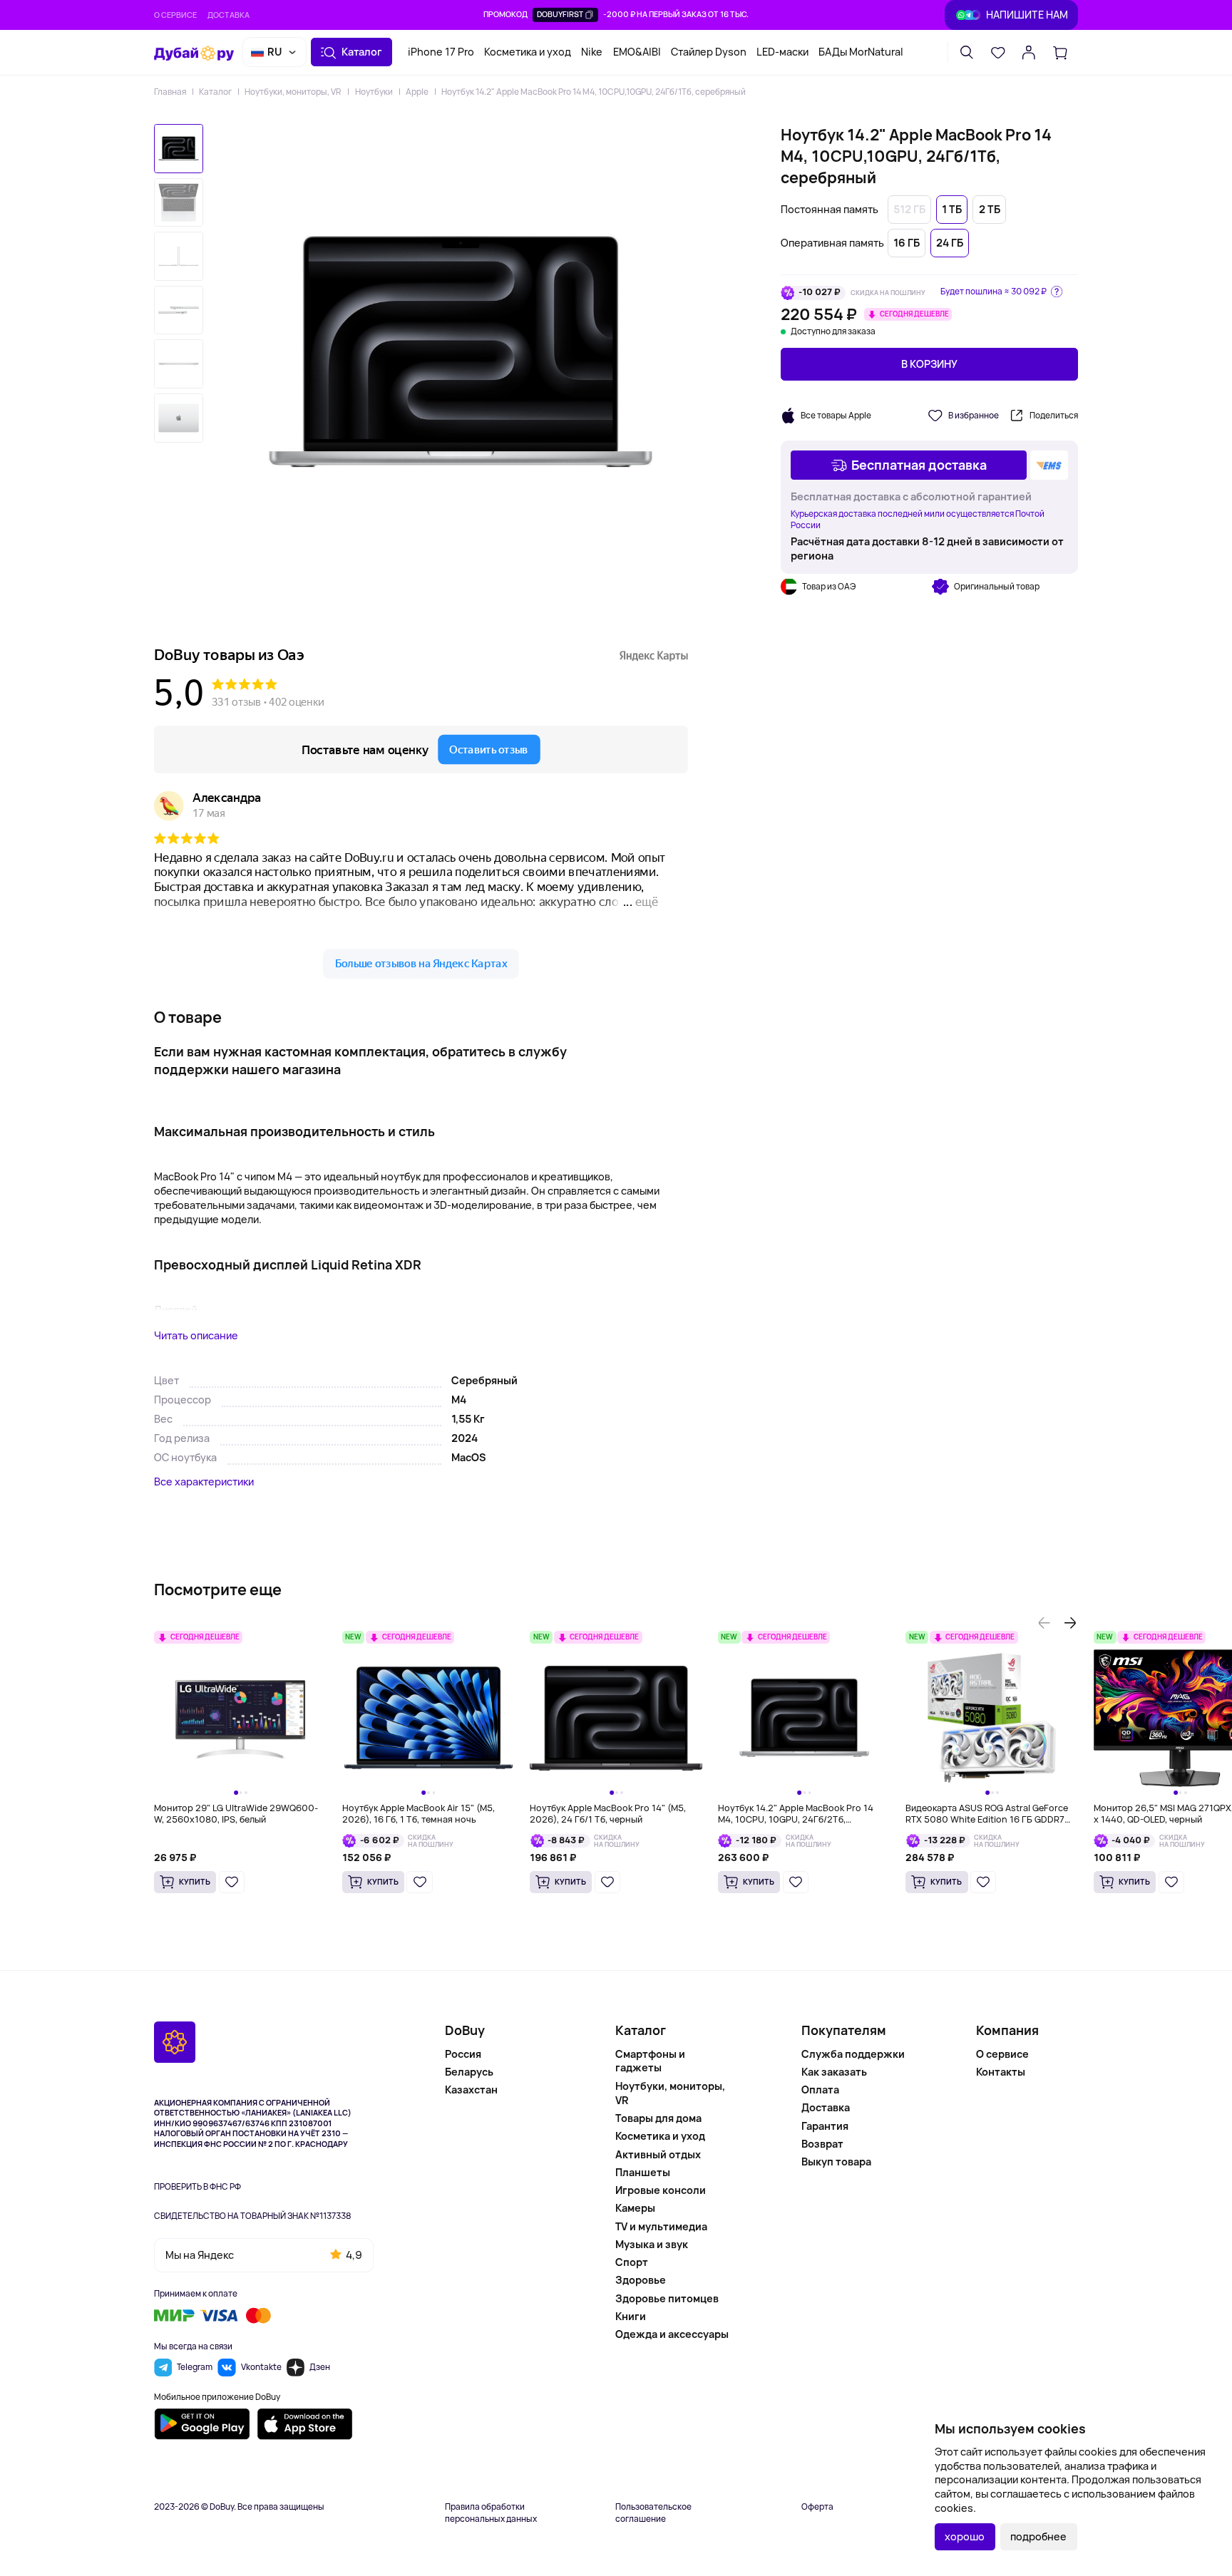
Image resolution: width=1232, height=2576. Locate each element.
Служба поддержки (853, 2054)
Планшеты (643, 2172)
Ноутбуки (374, 92)
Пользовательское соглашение (653, 2513)
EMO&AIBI (637, 52)
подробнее (1038, 2536)
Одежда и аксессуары (672, 2334)
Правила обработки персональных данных (491, 2513)
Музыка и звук (652, 2244)
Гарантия (825, 2126)
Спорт (632, 2262)
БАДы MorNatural (861, 52)
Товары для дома (658, 2118)
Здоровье (641, 2280)
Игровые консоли (661, 2190)
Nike (592, 52)
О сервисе (175, 15)
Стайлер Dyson (709, 52)
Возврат (822, 2144)
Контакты (1001, 2072)
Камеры (635, 2208)
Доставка (229, 15)
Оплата (820, 2090)
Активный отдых (658, 2154)
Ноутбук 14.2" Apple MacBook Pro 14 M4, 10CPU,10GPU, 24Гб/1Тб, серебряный (594, 92)
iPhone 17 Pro (441, 52)
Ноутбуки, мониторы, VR (293, 92)
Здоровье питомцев (667, 2298)
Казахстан (471, 2090)
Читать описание (196, 1335)
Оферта (817, 2507)
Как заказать (834, 2072)
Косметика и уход (528, 52)
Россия (463, 2054)
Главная (170, 92)
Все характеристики (204, 1482)
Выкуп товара (836, 2162)
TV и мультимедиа (661, 2226)
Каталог (215, 92)
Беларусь (469, 2072)
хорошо (965, 2536)
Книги (631, 2316)
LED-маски (782, 52)
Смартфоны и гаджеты (650, 2061)
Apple (417, 92)
